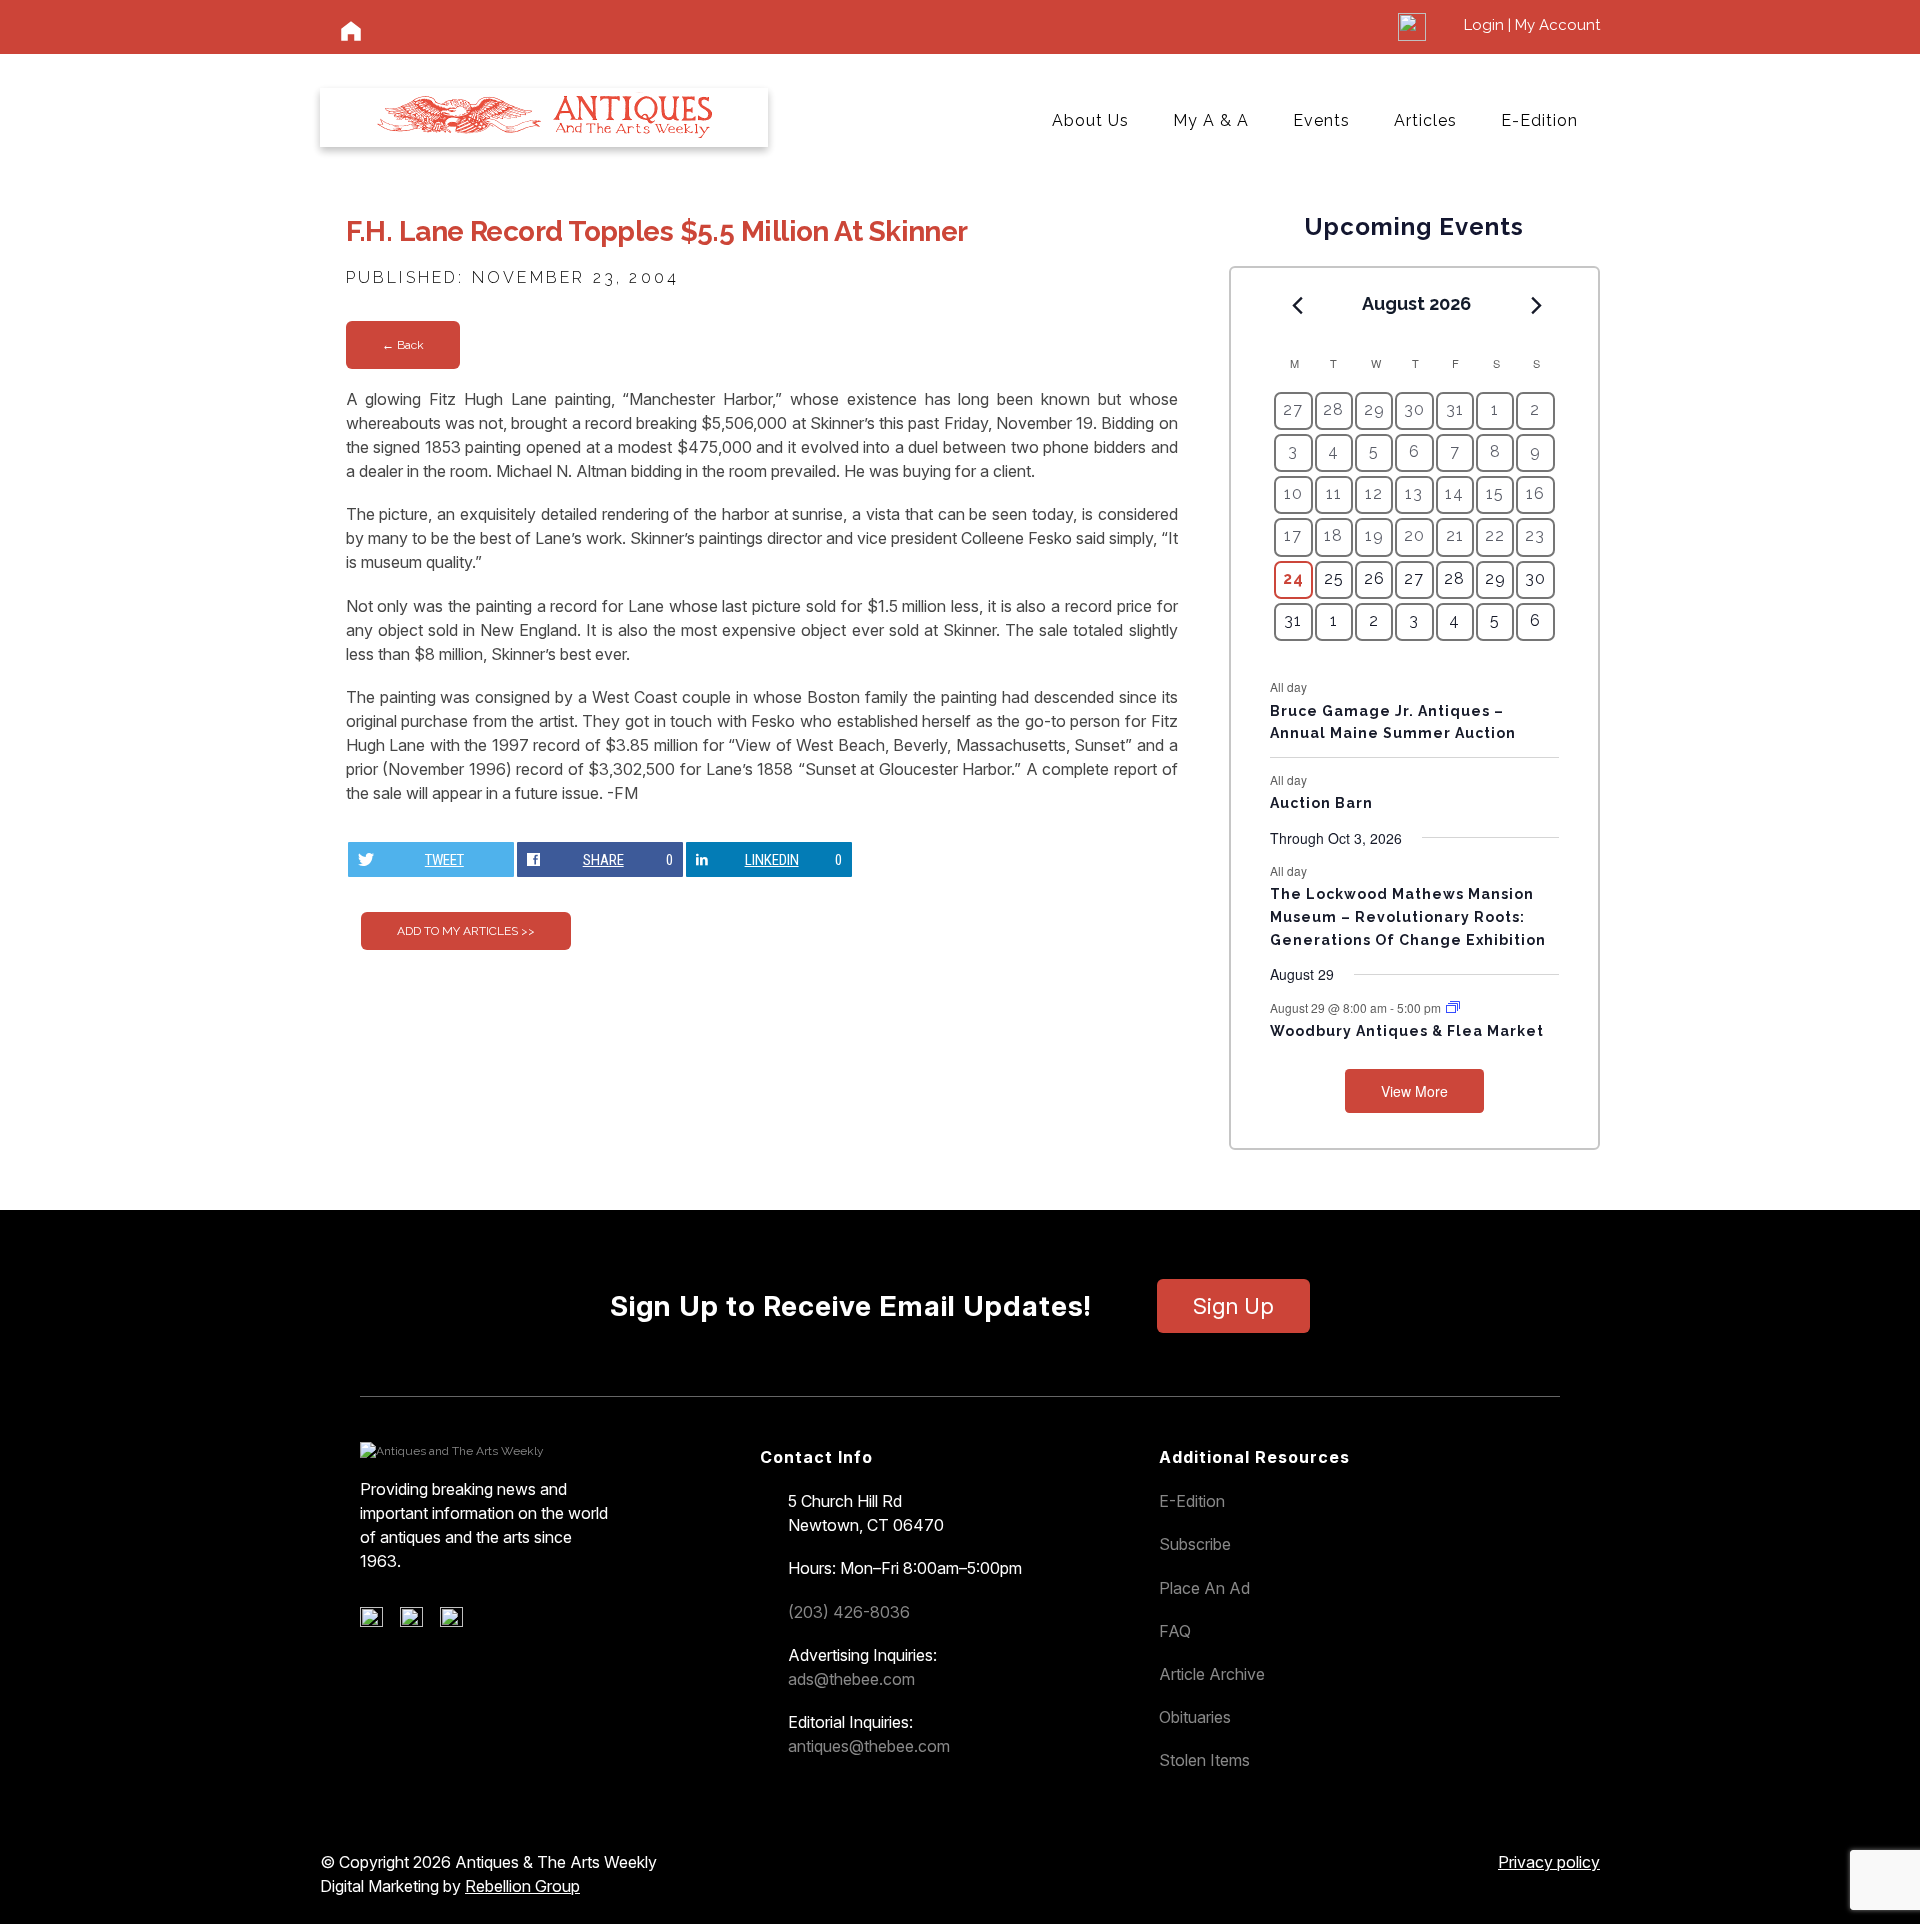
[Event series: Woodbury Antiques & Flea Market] (1453, 1007)
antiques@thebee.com (869, 1746)
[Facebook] (378, 1622)
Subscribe (1195, 1544)
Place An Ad (1204, 1588)
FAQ (1175, 1631)
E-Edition (1539, 120)
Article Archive (1212, 1674)
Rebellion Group (522, 1886)
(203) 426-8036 (849, 1612)
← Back (403, 345)
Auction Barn (1321, 803)
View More (1414, 1091)
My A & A (1211, 120)
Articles (1425, 120)
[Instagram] (458, 1622)
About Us (1090, 120)
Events (1321, 120)
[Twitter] (418, 1622)
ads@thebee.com (851, 1679)
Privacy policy (1549, 1862)
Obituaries (1195, 1717)
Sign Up (1233, 1306)
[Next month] (1537, 305)
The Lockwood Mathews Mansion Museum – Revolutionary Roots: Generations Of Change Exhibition (1408, 916)
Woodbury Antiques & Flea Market (1407, 1031)
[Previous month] (1297, 305)
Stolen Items (1204, 1760)
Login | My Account (1532, 25)
